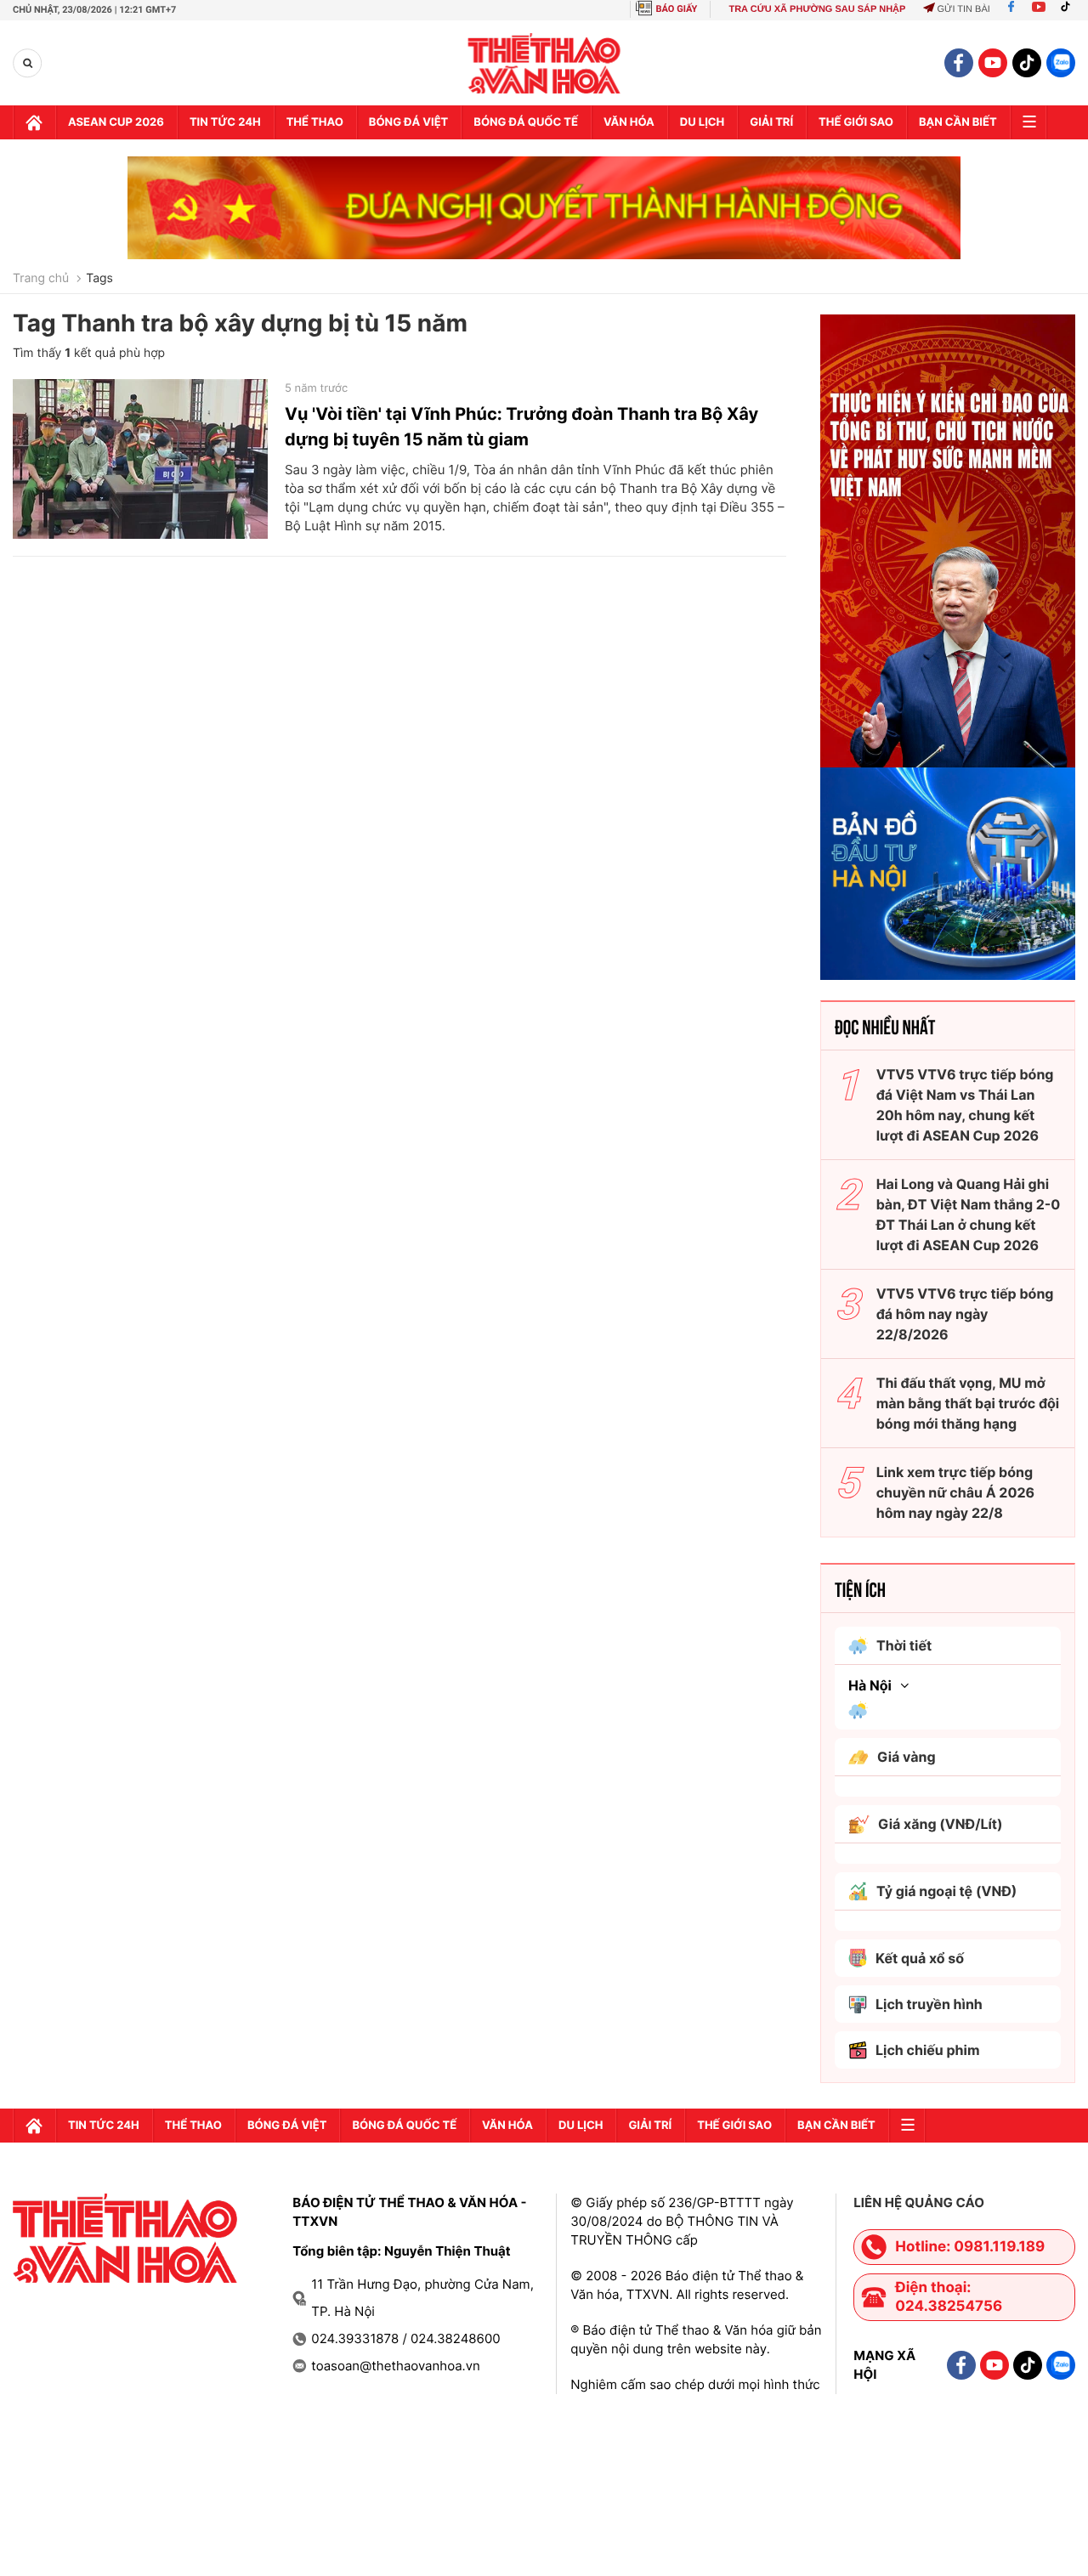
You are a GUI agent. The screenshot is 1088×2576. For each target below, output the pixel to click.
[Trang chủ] (34, 122)
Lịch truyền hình (929, 2004)
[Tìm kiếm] (28, 63)
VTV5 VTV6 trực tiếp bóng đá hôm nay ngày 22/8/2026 (965, 1314)
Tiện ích (860, 1588)
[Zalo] (1061, 63)
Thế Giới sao (856, 122)
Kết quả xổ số (920, 1958)
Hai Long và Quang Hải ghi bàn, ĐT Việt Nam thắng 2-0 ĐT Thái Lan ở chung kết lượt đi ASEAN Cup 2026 (969, 1214)
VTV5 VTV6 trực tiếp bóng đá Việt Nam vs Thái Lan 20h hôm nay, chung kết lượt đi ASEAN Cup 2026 (965, 1105)
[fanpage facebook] (959, 63)
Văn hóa (629, 122)
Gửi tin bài (963, 9)
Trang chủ (41, 279)
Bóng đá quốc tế (526, 122)
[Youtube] (1039, 9)
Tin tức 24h (225, 122)
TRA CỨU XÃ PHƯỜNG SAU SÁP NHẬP (817, 9)
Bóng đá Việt (408, 122)
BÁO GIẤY (677, 9)
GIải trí (771, 122)
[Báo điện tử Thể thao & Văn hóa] (544, 63)
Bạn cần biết (958, 122)
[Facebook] (1011, 9)
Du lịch (702, 122)
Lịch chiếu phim (928, 2050)
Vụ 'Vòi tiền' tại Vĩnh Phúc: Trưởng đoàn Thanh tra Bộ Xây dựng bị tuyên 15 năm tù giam (521, 427)
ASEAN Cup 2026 (116, 122)
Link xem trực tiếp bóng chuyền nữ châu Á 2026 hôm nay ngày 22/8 (955, 1492)
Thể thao (315, 122)
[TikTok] (1069, 9)
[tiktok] (1027, 63)
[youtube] (993, 63)
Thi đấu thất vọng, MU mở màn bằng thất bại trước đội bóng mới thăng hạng (968, 1403)
